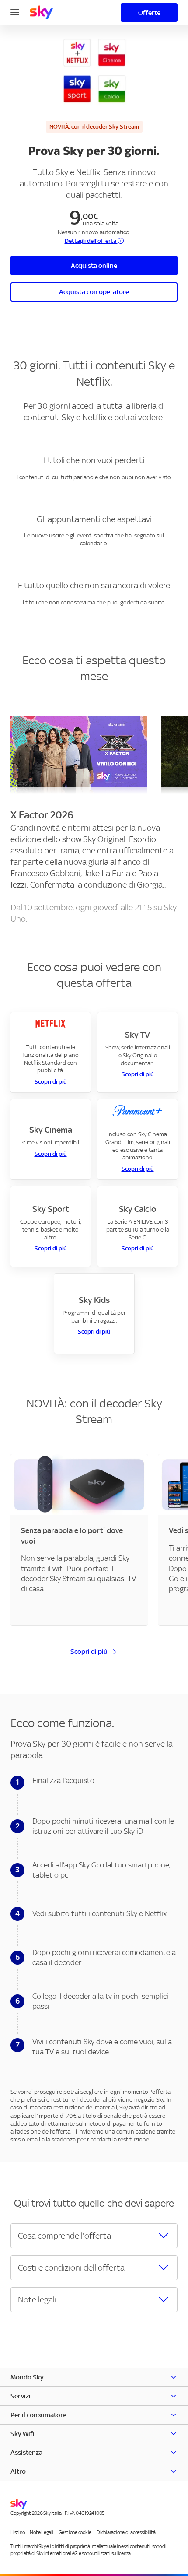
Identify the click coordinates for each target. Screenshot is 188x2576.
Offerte (149, 12)
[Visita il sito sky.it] (41, 12)
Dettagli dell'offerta (91, 241)
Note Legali (41, 2532)
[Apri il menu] (15, 11)
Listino (17, 2532)
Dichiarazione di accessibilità (126, 2532)
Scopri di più (51, 1082)
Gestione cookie (75, 2532)
